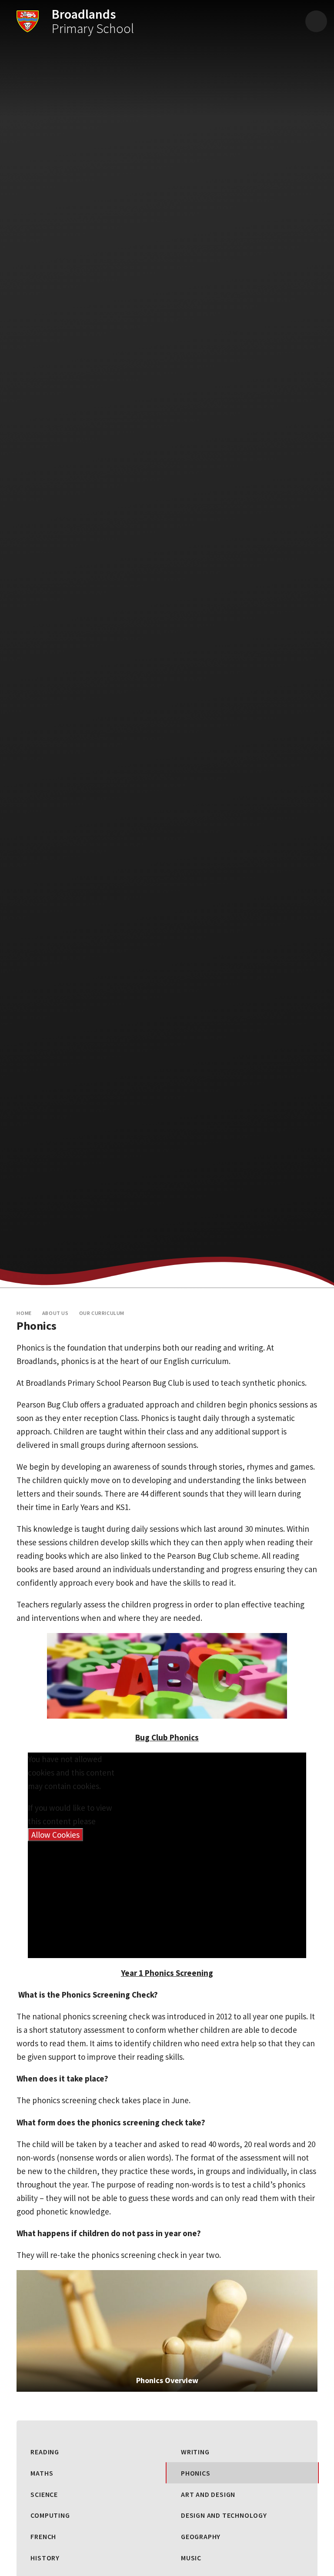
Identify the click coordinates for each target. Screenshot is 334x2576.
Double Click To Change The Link (167, 2331)
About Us (55, 1313)
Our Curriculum (102, 1313)
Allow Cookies (55, 1835)
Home (24, 1313)
